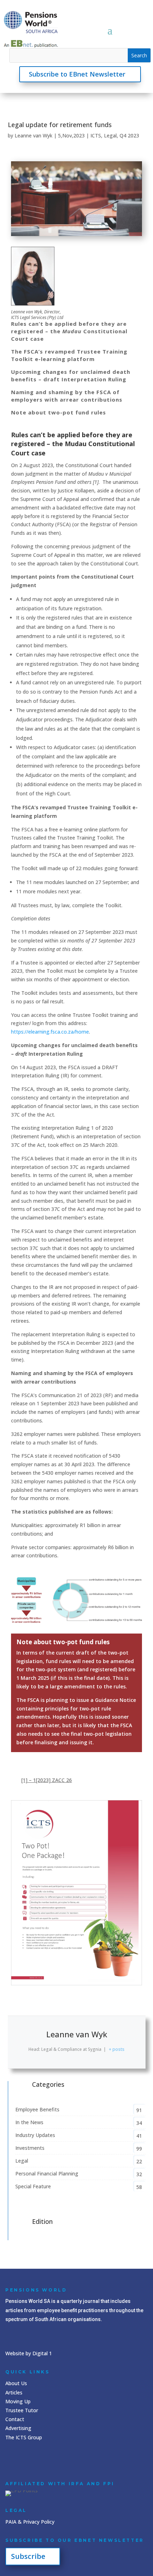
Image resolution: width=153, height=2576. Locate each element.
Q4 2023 (129, 135)
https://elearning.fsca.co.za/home (50, 1032)
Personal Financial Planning (47, 2173)
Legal (110, 135)
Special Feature (33, 2186)
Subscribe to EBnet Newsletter (77, 74)
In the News (29, 2122)
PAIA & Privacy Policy (30, 2522)
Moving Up (18, 2401)
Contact (15, 2419)
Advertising (18, 2428)
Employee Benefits (37, 2109)
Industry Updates (35, 2135)
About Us (16, 2383)
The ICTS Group (24, 2437)
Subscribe (28, 2556)
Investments (30, 2148)
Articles (14, 2392)
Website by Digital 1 (29, 2353)
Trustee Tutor (22, 2410)
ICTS (96, 135)
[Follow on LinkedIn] (12, 2460)
